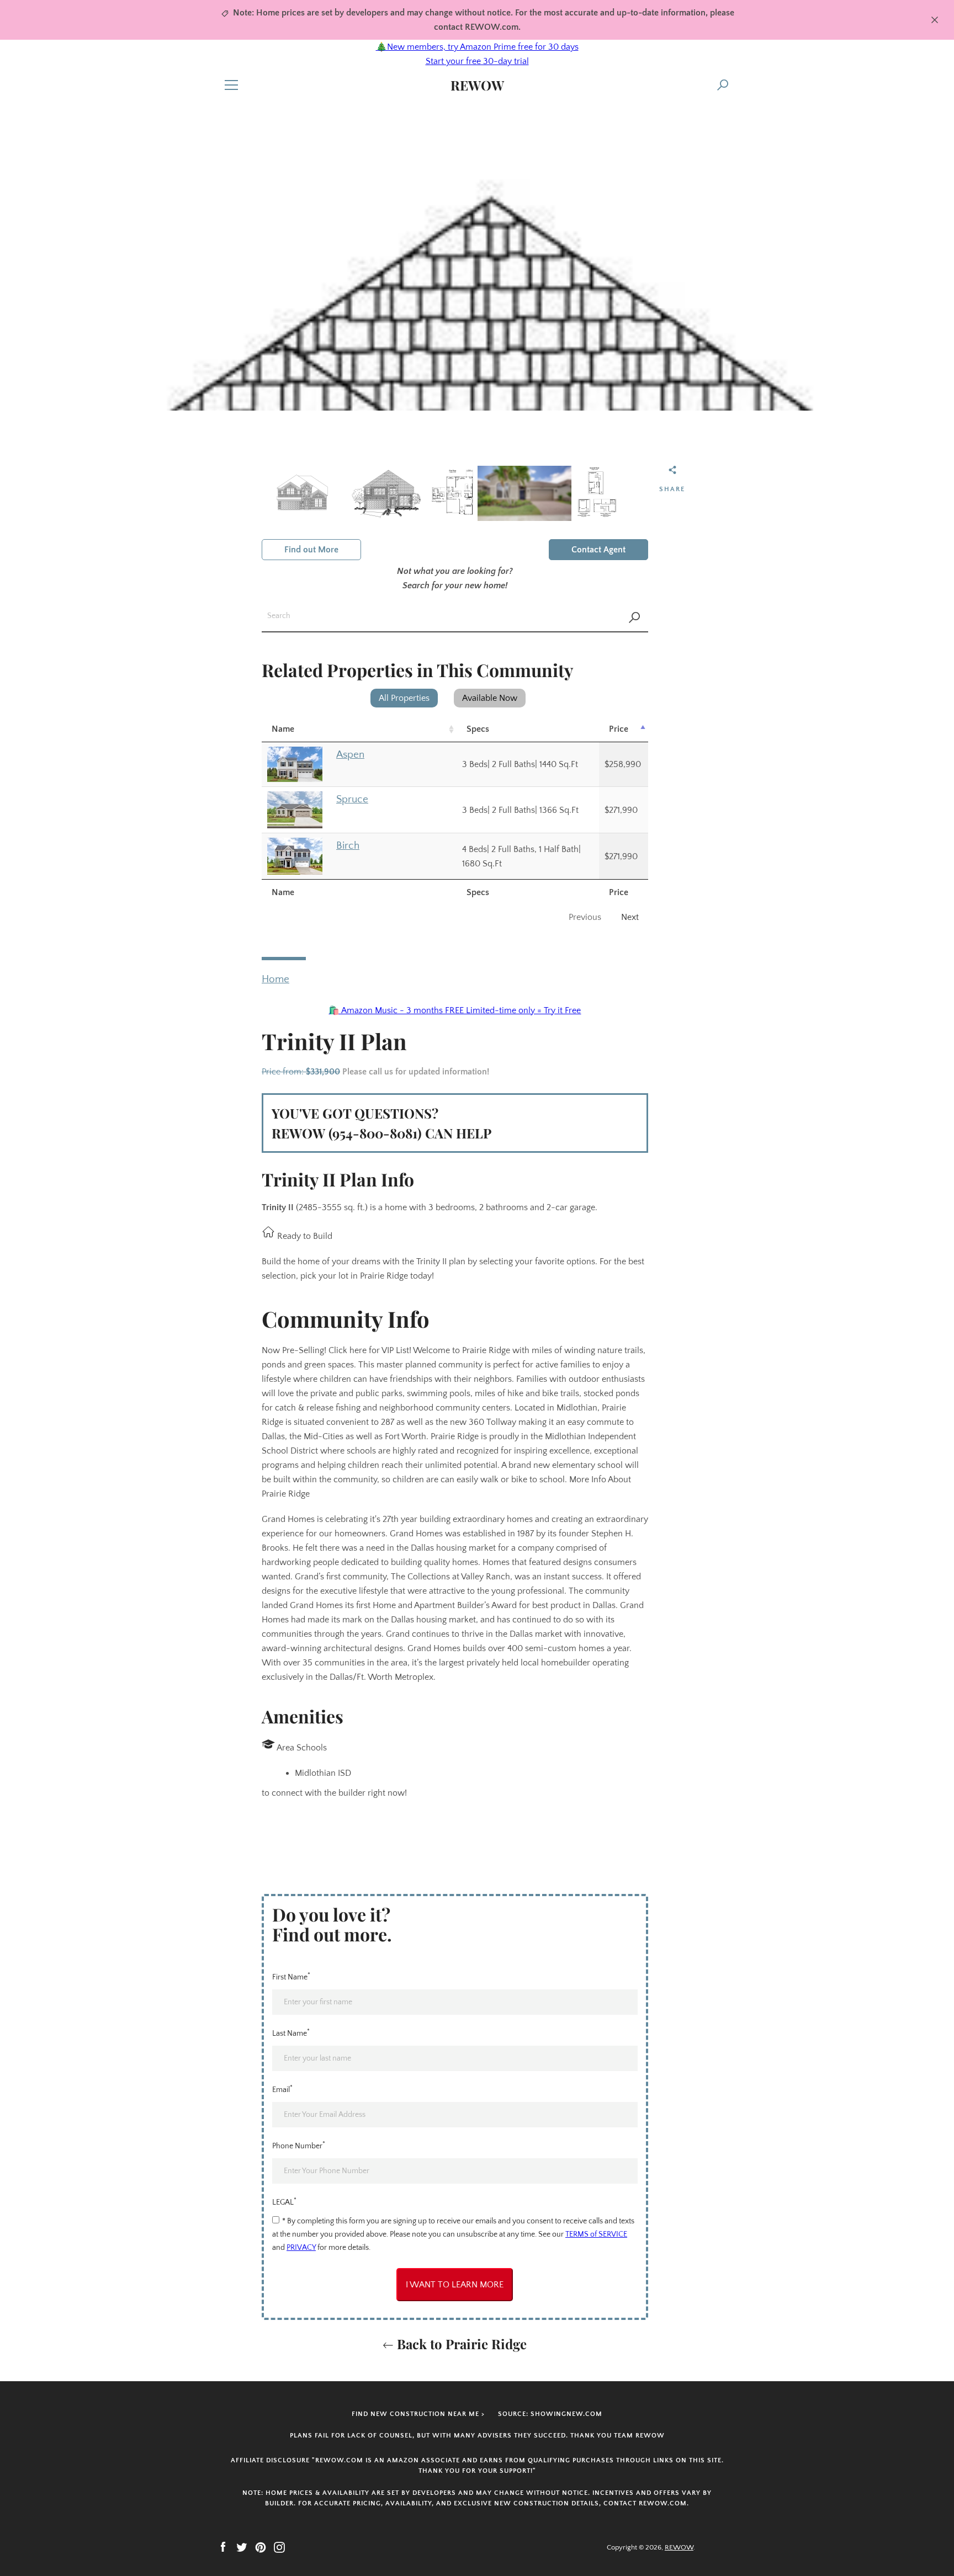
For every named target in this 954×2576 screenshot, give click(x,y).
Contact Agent (598, 550)
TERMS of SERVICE (596, 2234)
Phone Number (299, 2145)
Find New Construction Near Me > (418, 2414)
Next (630, 917)
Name (283, 729)
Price (619, 729)
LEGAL (284, 2201)
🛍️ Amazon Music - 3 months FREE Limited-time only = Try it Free (455, 1010)
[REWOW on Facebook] (223, 2547)
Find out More (311, 550)
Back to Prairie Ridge (460, 2344)
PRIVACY (301, 2248)
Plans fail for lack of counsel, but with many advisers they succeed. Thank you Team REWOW (477, 2436)
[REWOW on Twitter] (242, 2547)
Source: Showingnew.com (550, 2414)
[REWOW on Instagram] (279, 2547)
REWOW (477, 85)
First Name (291, 1976)
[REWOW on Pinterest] (261, 2547)
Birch (348, 846)
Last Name (291, 2032)
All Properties (404, 698)
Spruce (352, 799)
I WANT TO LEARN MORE (455, 2285)
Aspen (350, 755)
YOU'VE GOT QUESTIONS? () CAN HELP (381, 1123)
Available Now (490, 698)
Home (275, 979)
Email (282, 2089)
